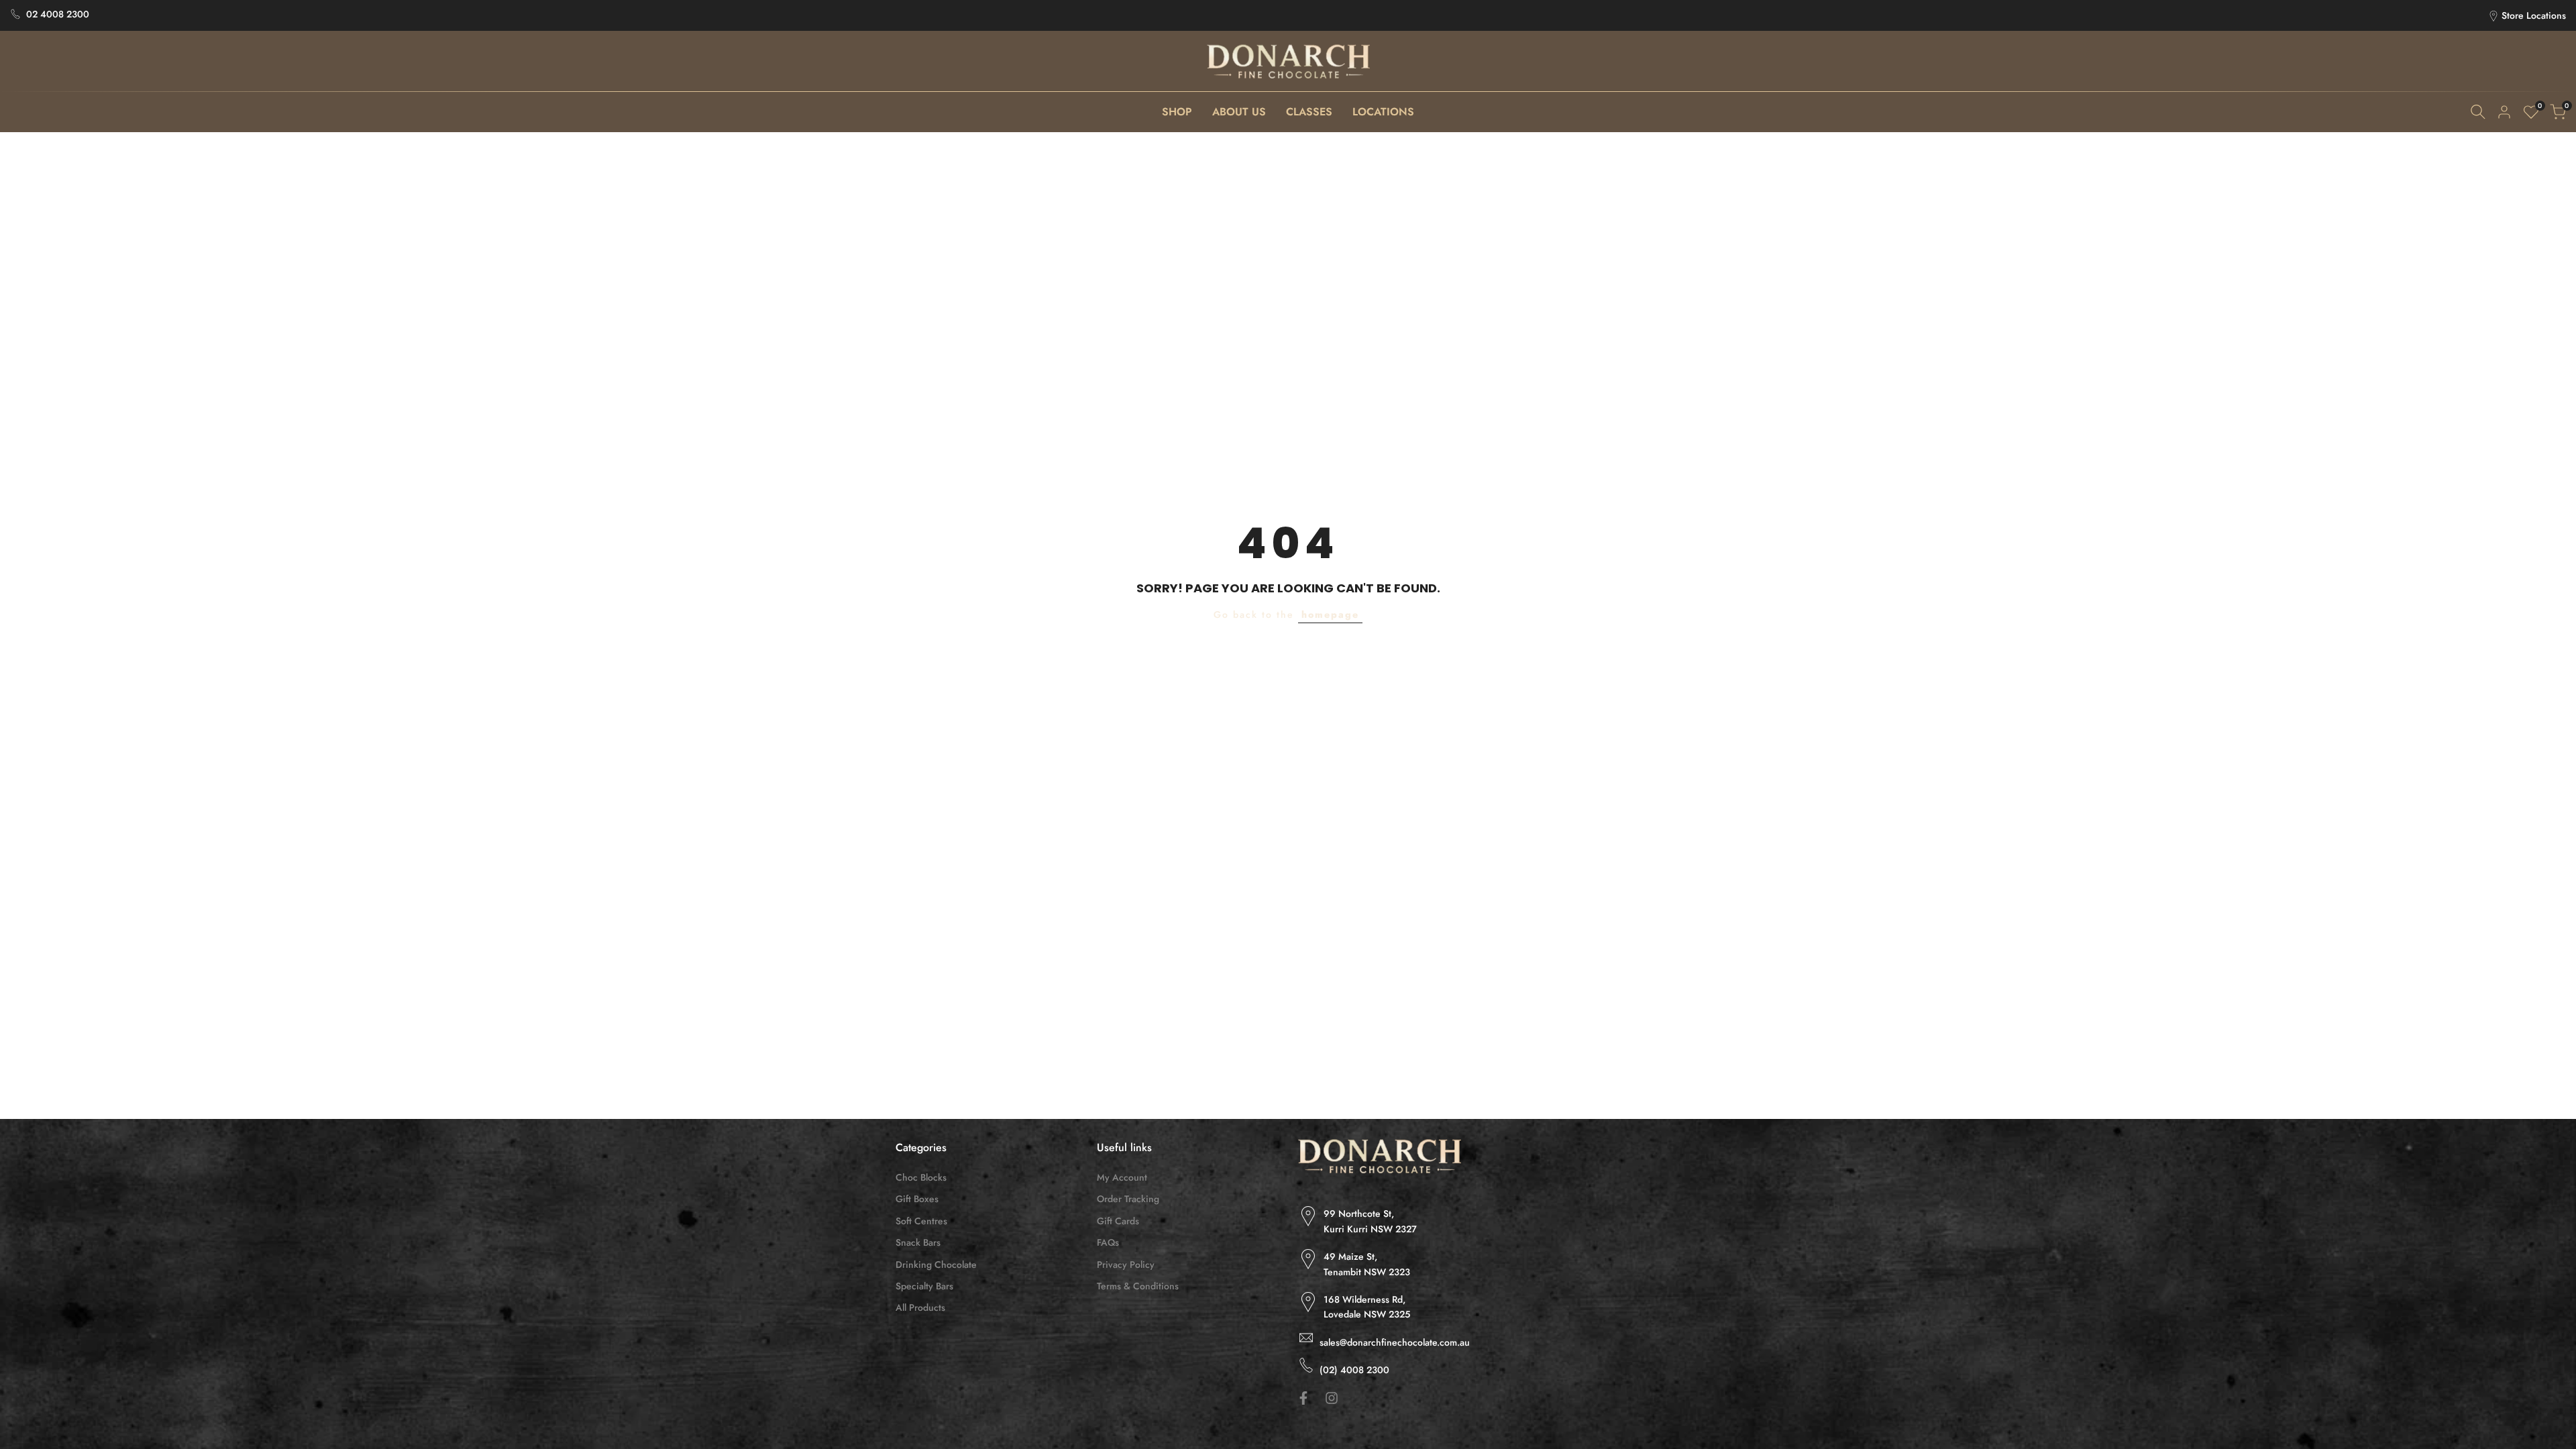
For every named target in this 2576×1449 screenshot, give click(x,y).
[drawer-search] (2478, 112)
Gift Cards (1118, 1221)
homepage (1330, 614)
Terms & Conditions (1138, 1286)
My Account (1122, 1177)
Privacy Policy (1126, 1265)
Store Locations (2534, 15)
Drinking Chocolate (936, 1265)
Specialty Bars (924, 1286)
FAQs (1108, 1242)
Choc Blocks (921, 1177)
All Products (920, 1307)
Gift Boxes (917, 1199)
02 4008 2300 (58, 14)
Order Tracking (1128, 1199)
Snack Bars (918, 1242)
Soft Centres (921, 1221)
